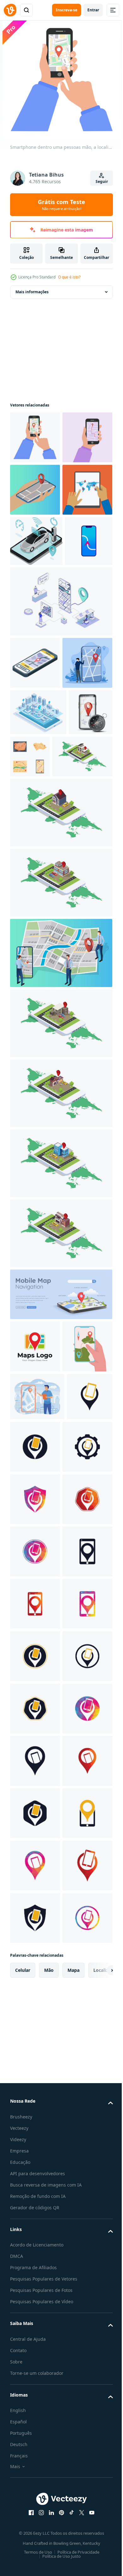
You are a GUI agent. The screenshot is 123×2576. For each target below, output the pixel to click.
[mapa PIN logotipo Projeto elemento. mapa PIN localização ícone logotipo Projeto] (35, 1600)
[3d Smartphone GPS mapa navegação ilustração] (60, 1548)
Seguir (102, 181)
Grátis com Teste (61, 205)
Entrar (93, 10)
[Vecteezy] (10, 10)
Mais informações (32, 292)
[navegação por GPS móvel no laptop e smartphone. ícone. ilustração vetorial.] (34, 696)
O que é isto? (69, 277)
